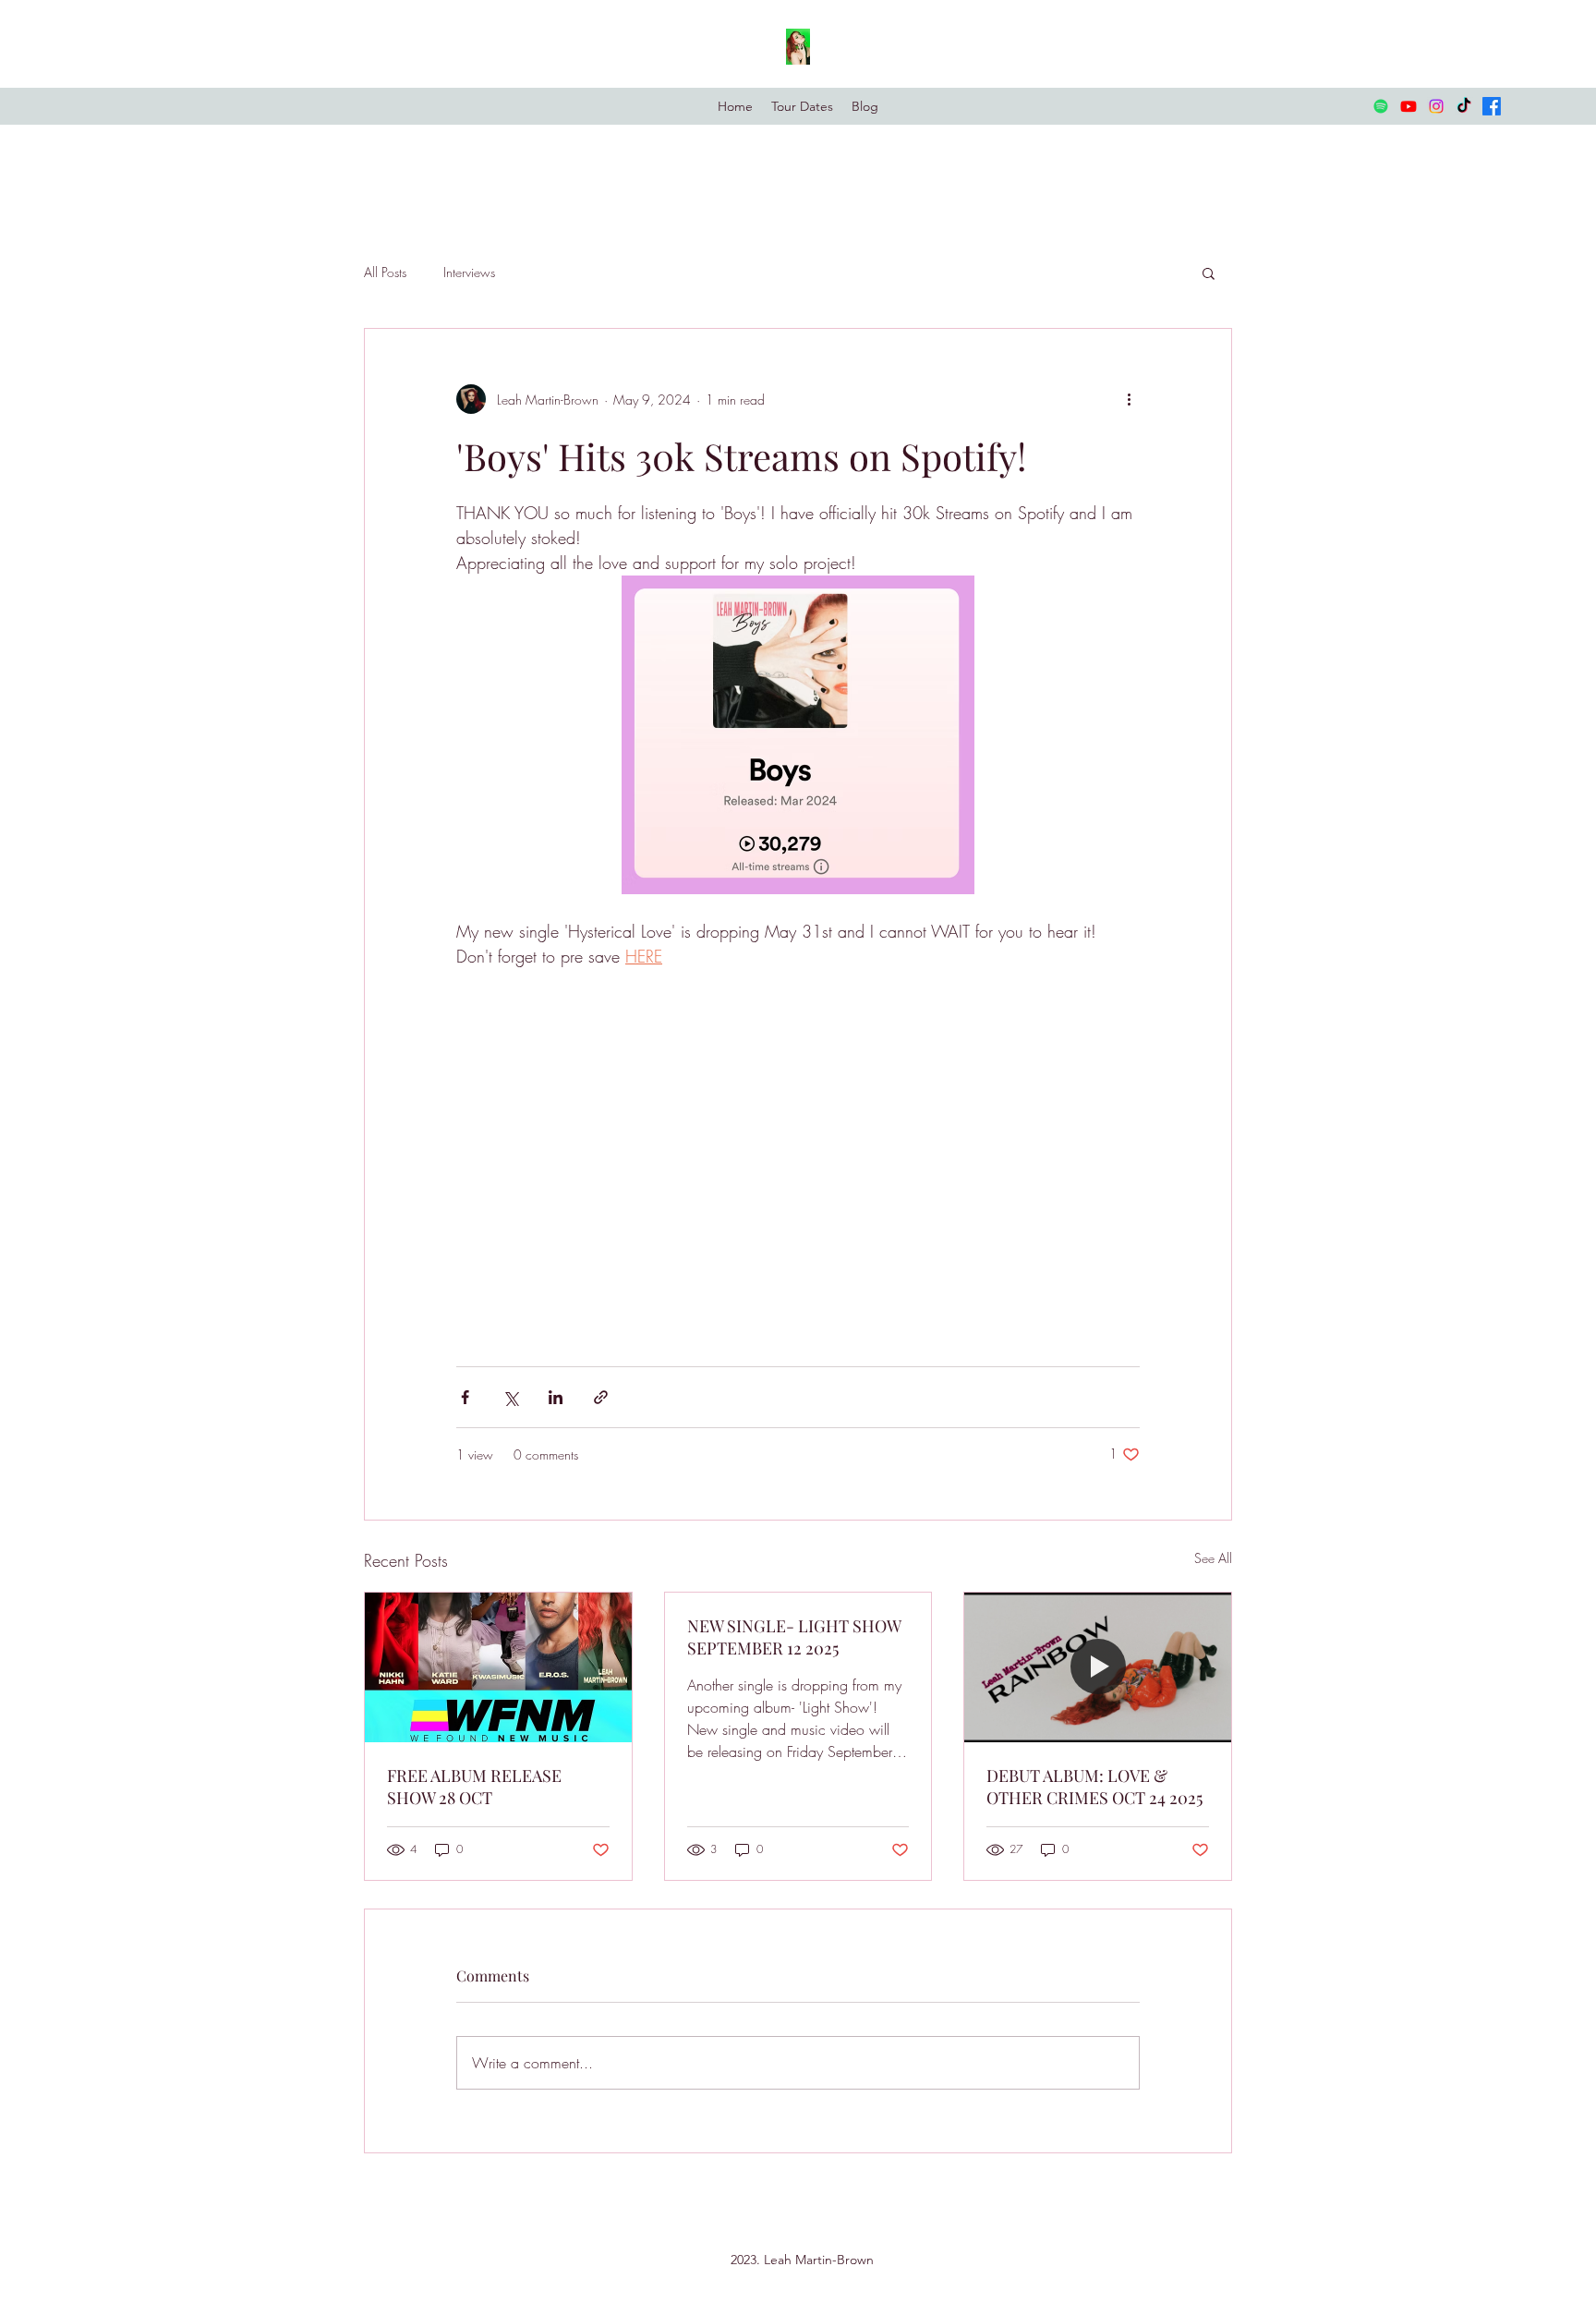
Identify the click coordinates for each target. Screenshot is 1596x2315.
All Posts (385, 272)
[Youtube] (1409, 106)
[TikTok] (1464, 106)
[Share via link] (601, 1397)
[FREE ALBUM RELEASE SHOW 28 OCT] (498, 1667)
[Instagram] (1436, 106)
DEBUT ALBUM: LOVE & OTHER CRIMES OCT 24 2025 (1094, 1787)
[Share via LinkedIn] (556, 1397)
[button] (1209, 273)
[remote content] (798, 1158)
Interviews (469, 272)
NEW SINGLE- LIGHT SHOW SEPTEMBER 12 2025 (794, 1637)
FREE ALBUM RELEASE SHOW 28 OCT (474, 1787)
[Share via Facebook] (465, 1397)
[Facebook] (1492, 106)
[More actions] (1129, 399)
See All (1213, 1558)
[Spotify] (1381, 106)
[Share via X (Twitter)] (510, 1397)
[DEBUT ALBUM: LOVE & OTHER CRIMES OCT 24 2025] (1098, 1667)
